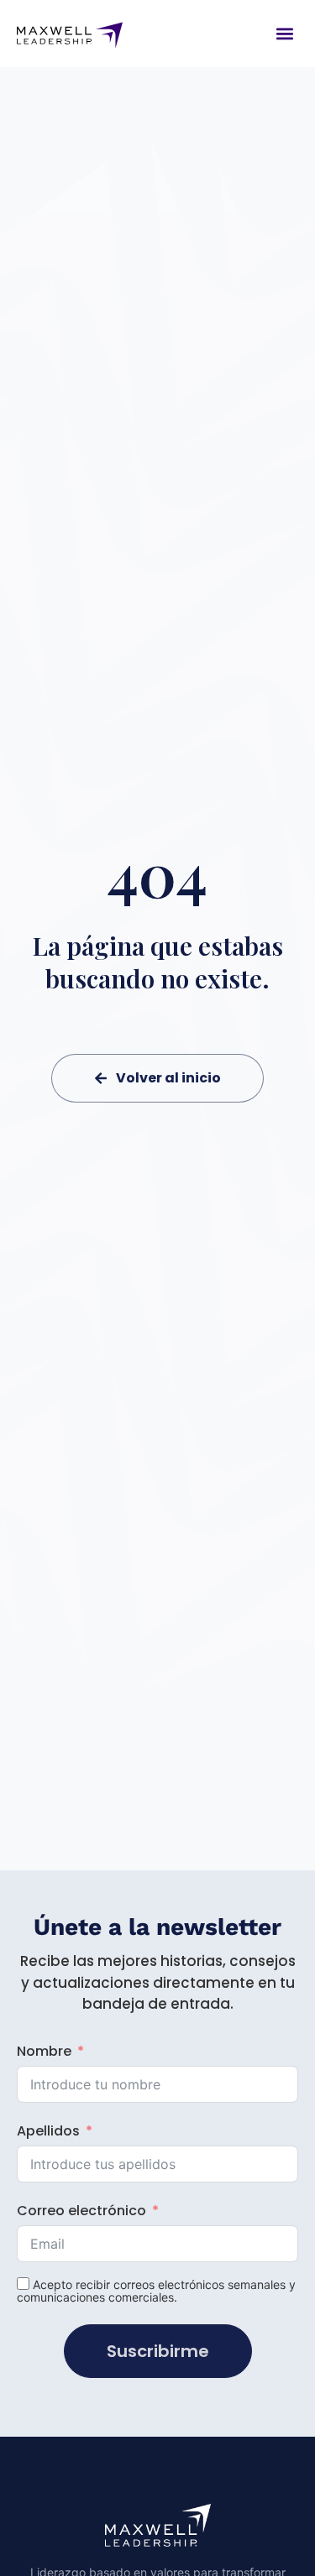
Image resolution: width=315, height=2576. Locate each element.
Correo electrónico (81, 2211)
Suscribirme (158, 2351)
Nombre (44, 2051)
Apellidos (48, 2131)
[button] (284, 33)
